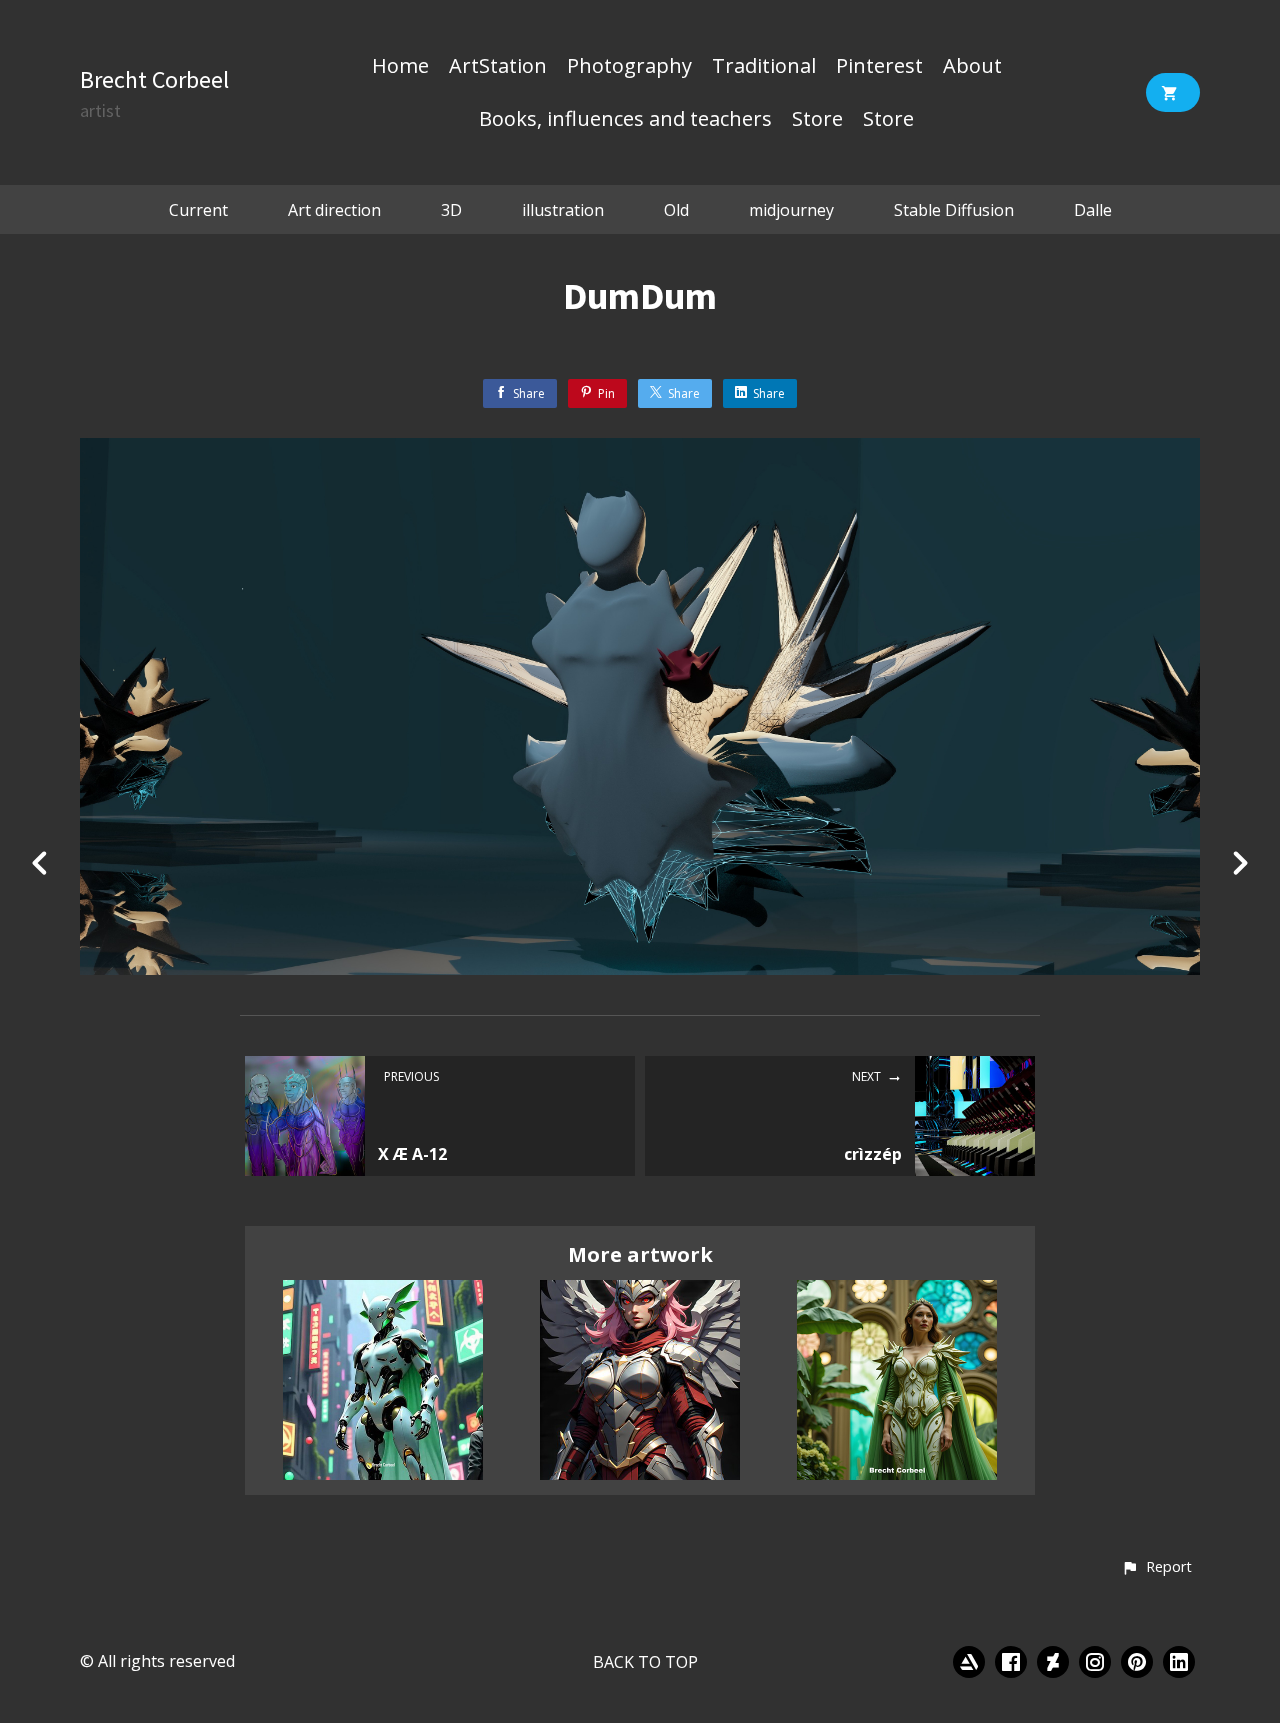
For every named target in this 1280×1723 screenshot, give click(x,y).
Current (198, 210)
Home (400, 67)
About (972, 67)
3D (451, 210)
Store (817, 120)
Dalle (1093, 210)
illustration (563, 210)
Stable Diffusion (954, 210)
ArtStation (498, 67)
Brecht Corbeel (154, 79)
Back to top (645, 1662)
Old (676, 210)
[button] (1156, 1568)
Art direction (334, 210)
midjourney (791, 210)
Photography (629, 67)
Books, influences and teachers (625, 120)
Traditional (764, 67)
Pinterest (879, 67)
